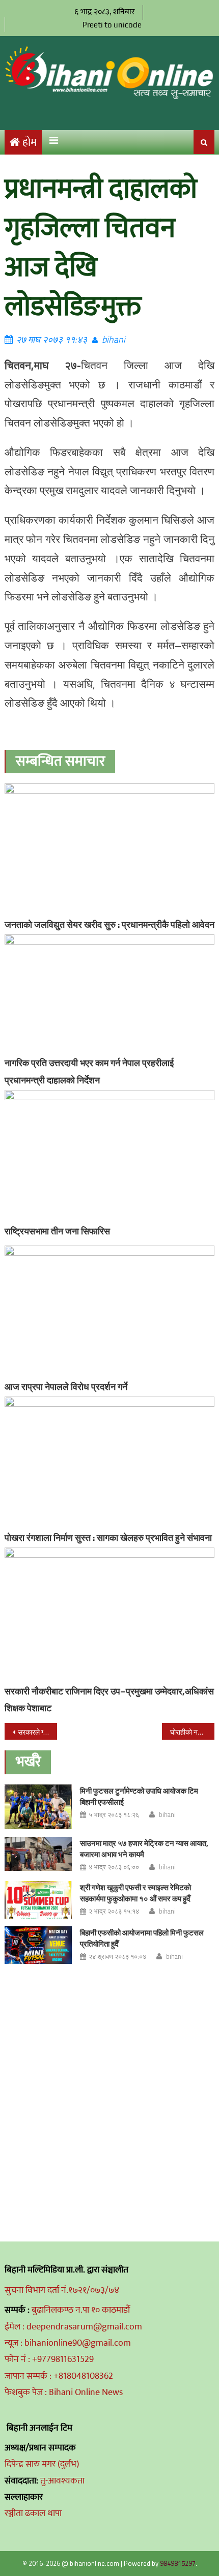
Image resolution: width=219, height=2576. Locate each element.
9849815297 (178, 2563)
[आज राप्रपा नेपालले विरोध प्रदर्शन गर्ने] (110, 1311)
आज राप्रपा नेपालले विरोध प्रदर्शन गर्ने (66, 1387)
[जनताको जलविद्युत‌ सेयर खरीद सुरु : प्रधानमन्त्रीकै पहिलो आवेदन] (110, 849)
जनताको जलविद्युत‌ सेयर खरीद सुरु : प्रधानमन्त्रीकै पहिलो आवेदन (109, 925)
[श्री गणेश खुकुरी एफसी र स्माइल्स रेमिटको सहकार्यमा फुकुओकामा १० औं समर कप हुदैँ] (38, 1900)
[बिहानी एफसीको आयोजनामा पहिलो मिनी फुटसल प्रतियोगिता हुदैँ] (38, 1945)
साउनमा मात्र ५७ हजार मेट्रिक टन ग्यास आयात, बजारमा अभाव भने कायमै (144, 1849)
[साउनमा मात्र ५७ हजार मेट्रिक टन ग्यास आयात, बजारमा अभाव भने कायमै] (38, 1854)
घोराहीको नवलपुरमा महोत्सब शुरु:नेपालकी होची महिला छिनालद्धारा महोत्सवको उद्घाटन (192, 1732)
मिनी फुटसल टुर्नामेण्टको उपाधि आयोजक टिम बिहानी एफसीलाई (139, 1796)
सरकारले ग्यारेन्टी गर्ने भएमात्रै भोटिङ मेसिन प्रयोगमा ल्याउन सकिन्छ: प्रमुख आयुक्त (37, 1732)
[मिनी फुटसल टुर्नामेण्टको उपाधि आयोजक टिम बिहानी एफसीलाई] (38, 1807)
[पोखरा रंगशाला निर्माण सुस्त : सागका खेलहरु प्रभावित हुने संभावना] (110, 1462)
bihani (114, 339)
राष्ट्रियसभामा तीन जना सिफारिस (57, 1231)
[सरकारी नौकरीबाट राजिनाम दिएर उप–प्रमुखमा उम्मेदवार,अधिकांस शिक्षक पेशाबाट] (110, 1614)
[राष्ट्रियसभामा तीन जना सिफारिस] (110, 1156)
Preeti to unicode (112, 25)
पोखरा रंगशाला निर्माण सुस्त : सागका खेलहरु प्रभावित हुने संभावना (108, 1538)
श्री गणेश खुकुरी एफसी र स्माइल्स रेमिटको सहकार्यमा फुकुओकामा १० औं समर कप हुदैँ (135, 1893)
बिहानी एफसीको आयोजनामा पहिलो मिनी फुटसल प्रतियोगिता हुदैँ (142, 1938)
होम (30, 143)
